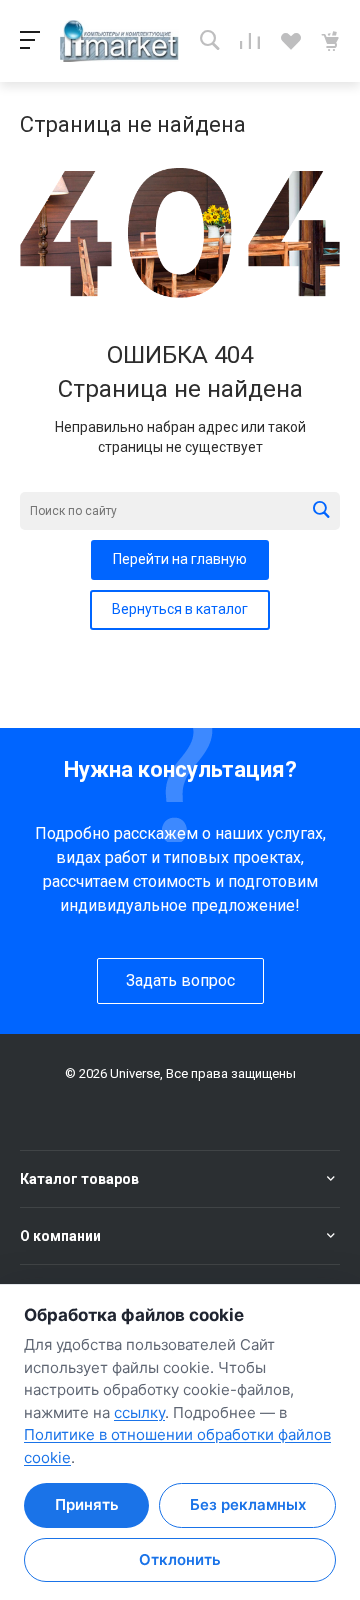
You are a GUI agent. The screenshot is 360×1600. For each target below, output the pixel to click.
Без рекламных (248, 1504)
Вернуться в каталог (180, 609)
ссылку (139, 1412)
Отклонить (180, 1559)
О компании (60, 1236)
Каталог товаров (79, 1179)
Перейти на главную (180, 559)
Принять (87, 1504)
